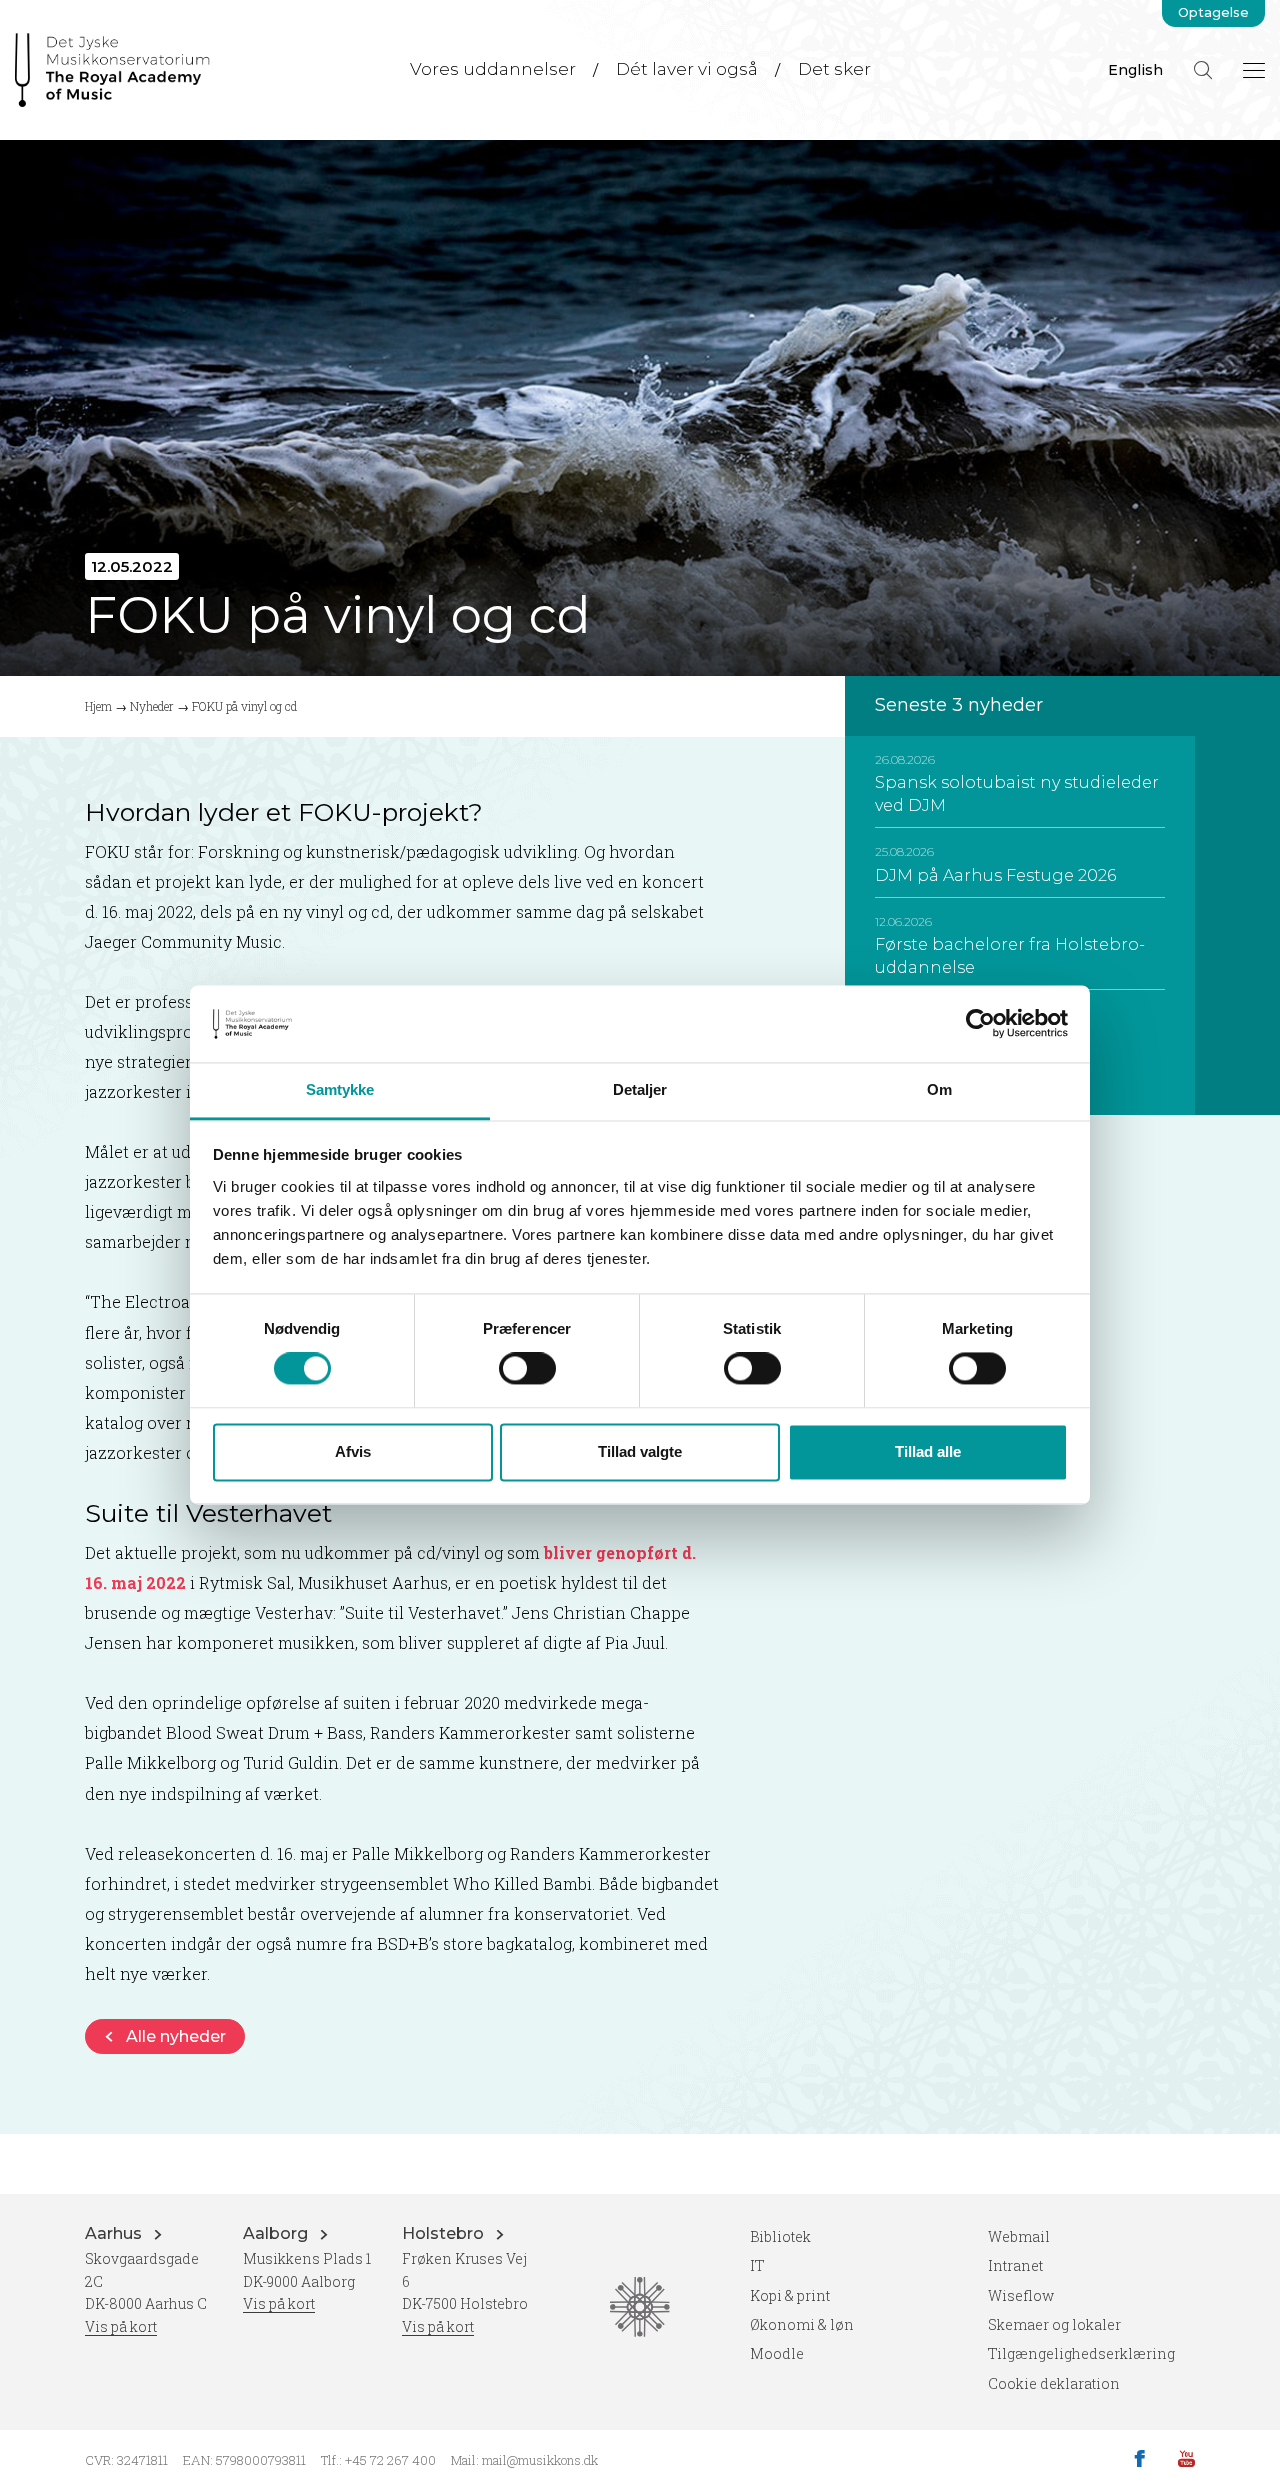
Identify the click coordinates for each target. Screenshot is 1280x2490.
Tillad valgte (640, 1451)
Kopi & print (790, 2295)
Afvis (353, 1451)
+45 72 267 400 (390, 2460)
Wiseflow (1021, 2295)
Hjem (98, 706)
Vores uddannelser (493, 69)
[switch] (527, 1369)
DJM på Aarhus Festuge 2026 (995, 875)
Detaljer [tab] (640, 1089)
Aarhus (115, 2233)
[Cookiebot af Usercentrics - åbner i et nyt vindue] (980, 1024)
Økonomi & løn (802, 2324)
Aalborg (277, 2233)
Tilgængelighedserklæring (1081, 2353)
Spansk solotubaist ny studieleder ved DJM (1017, 794)
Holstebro (445, 2233)
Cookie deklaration (1054, 2383)
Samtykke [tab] (340, 1089)
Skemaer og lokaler (1054, 2324)
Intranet (1015, 2265)
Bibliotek (780, 2236)
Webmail (1019, 2236)
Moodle (777, 2353)
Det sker (834, 69)
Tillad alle (928, 1451)
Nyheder (152, 706)
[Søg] (1203, 70)
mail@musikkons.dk (540, 2460)
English (1135, 70)
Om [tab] (939, 1089)
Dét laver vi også (687, 69)
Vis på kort (121, 2326)
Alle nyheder (176, 2036)
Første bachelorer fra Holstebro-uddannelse (1010, 956)
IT (757, 2265)
